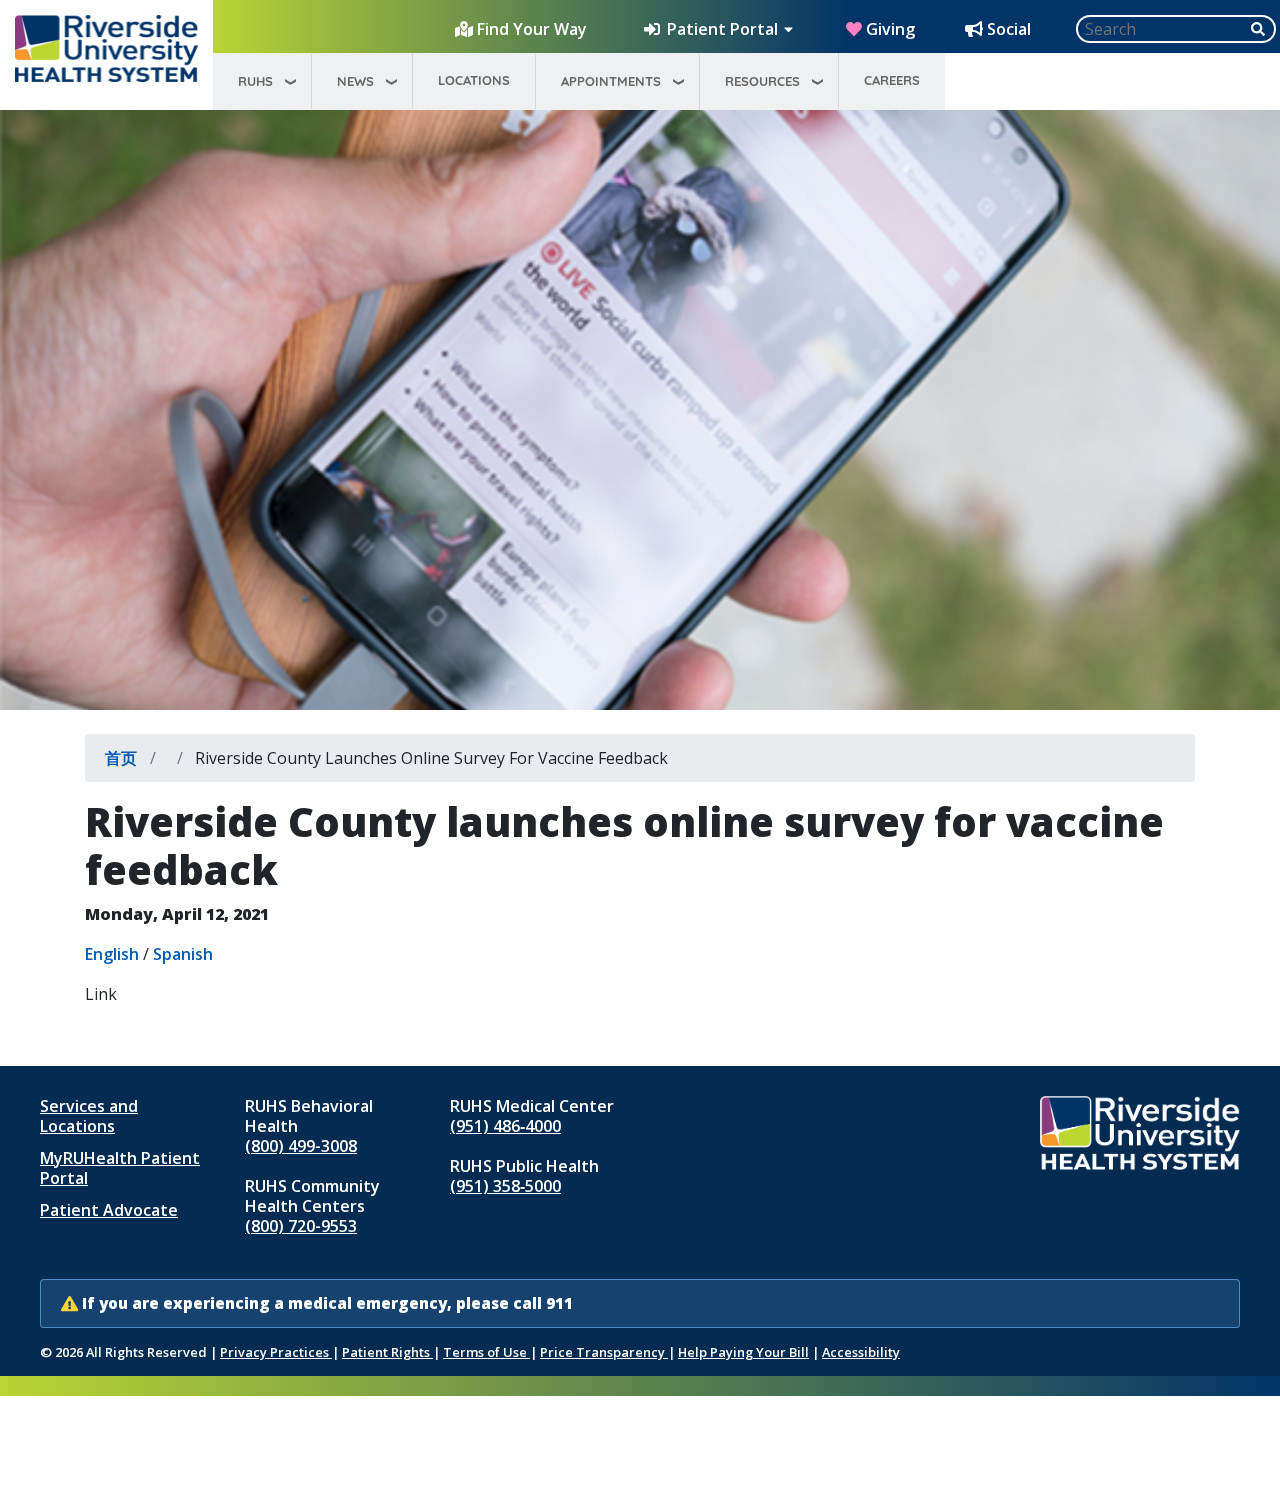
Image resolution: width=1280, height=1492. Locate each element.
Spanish (183, 954)
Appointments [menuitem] (611, 81)
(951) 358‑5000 (505, 1186)
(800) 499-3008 (301, 1146)
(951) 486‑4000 (505, 1126)
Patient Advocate (109, 1210)
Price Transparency (604, 1352)
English (112, 954)
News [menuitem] (355, 81)
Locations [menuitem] (474, 80)
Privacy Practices (276, 1352)
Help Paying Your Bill (743, 1352)
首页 (121, 758)
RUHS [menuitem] (255, 81)
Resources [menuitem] (762, 81)
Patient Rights (387, 1352)
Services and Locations (89, 1116)
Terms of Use (486, 1352)
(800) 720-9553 (301, 1226)
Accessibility (861, 1352)
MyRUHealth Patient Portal (120, 1168)
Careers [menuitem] (892, 80)
